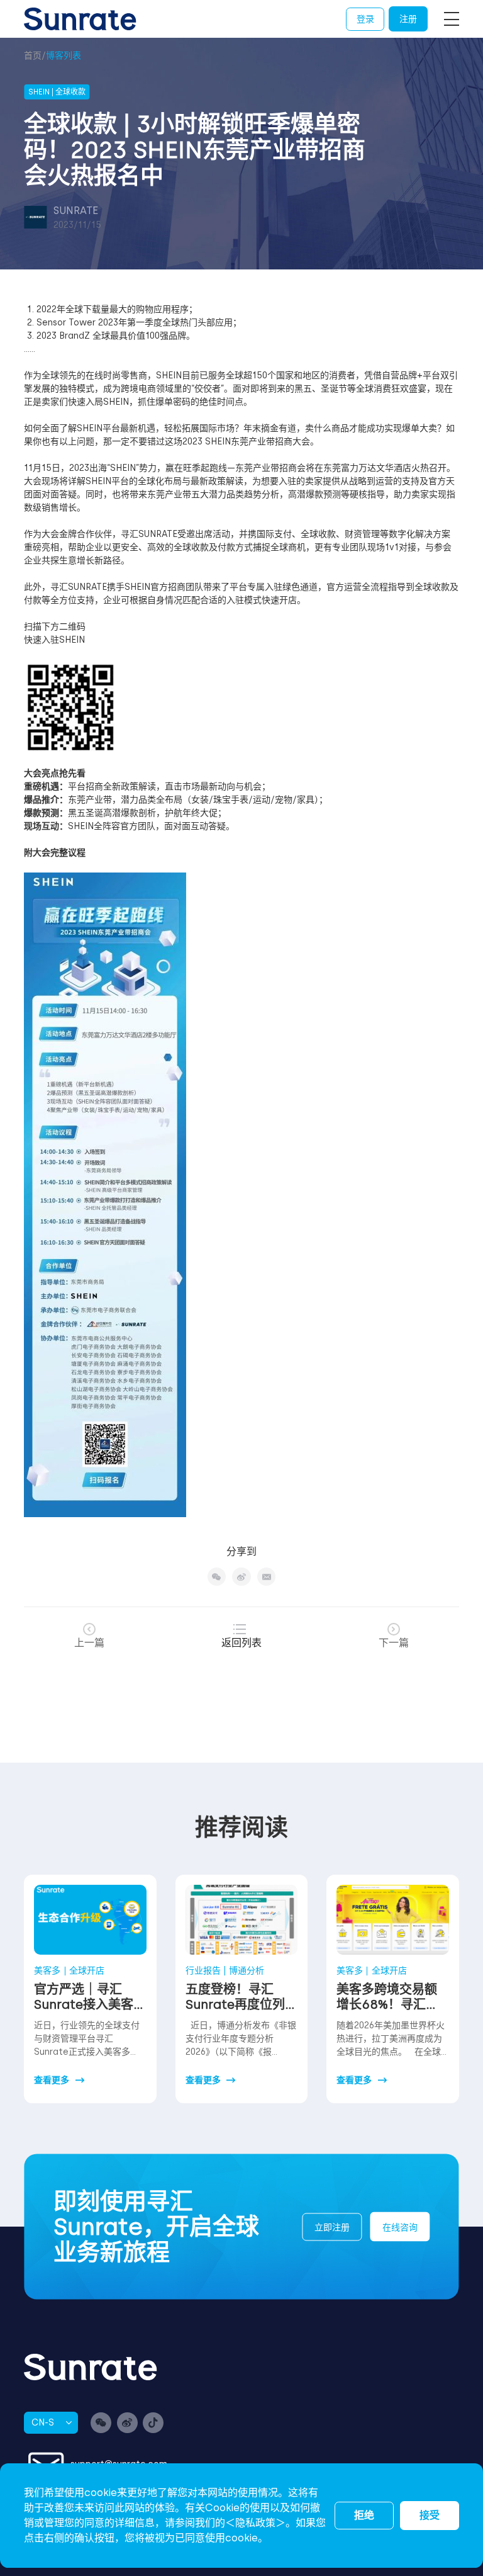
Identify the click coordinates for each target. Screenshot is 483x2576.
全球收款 (318, 534)
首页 (33, 56)
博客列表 (64, 56)
